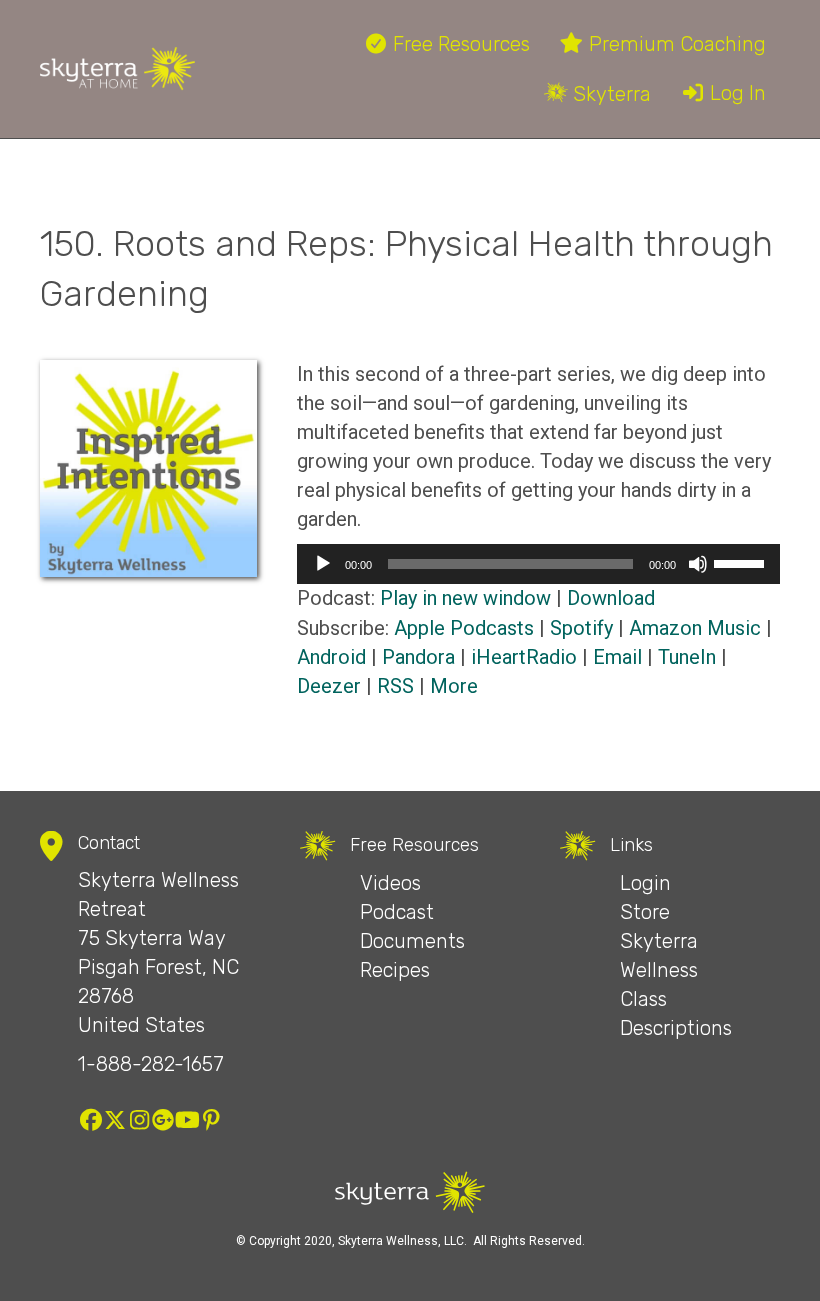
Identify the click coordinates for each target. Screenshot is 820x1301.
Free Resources (459, 44)
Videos (390, 883)
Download (611, 598)
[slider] (742, 562)
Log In (735, 93)
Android (331, 657)
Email (617, 657)
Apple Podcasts (464, 628)
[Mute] (698, 564)
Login (645, 883)
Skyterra (609, 94)
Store (645, 912)
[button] (91, 1120)
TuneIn (687, 657)
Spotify (581, 628)
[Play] (323, 564)
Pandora (418, 657)
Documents (412, 941)
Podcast (397, 912)
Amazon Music (695, 628)
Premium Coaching (675, 44)
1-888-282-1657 (151, 1064)
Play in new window (465, 598)
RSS (395, 686)
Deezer (329, 686)
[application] (538, 564)
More (454, 686)
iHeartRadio (524, 657)
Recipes (395, 970)
